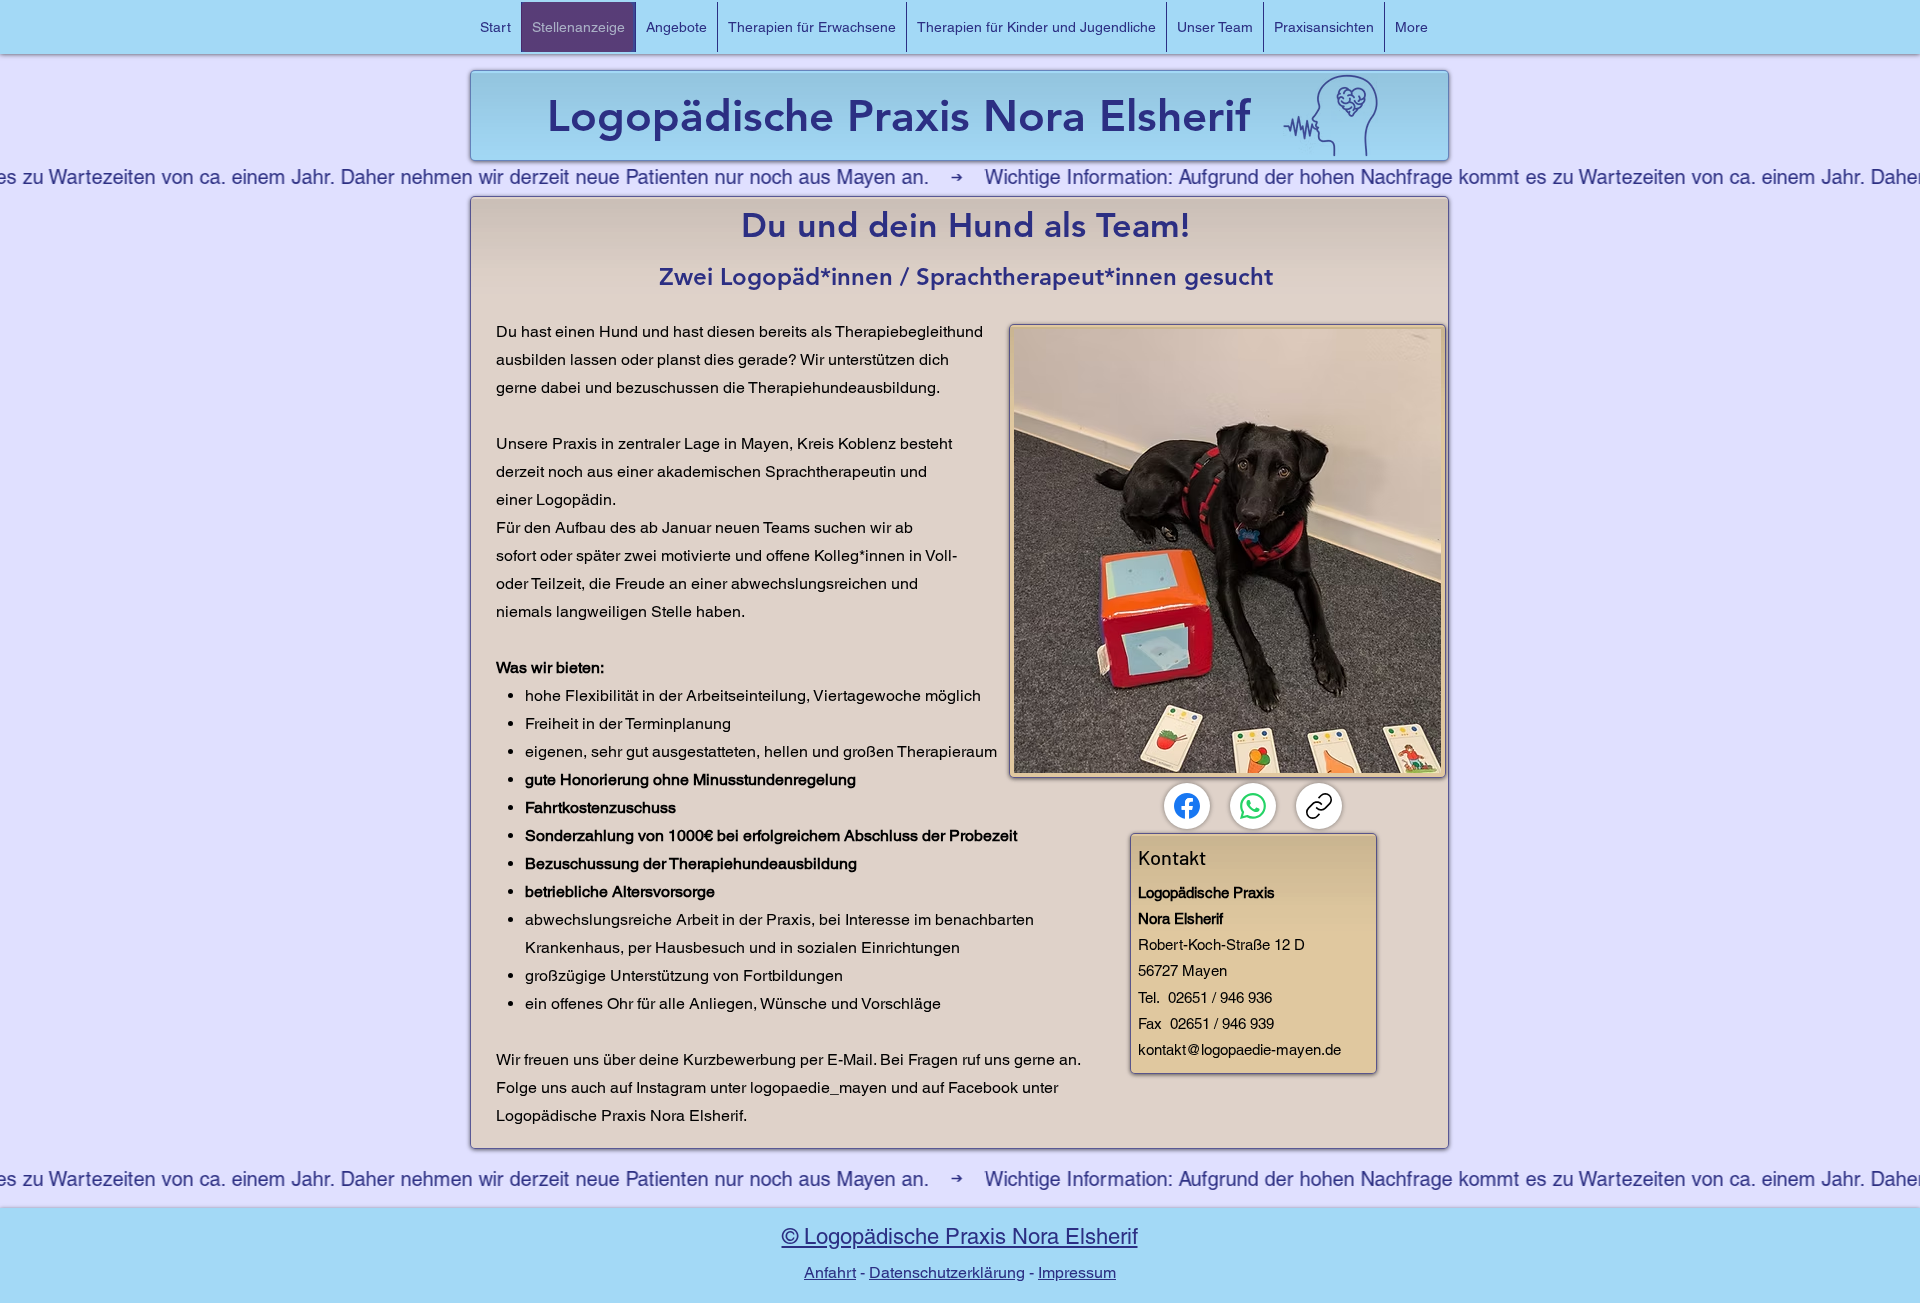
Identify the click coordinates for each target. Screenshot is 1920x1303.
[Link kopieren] (1319, 806)
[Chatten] (577, 27)
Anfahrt (830, 1272)
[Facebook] (1187, 806)
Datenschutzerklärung (947, 1272)
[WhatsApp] (1253, 806)
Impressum (1077, 1272)
